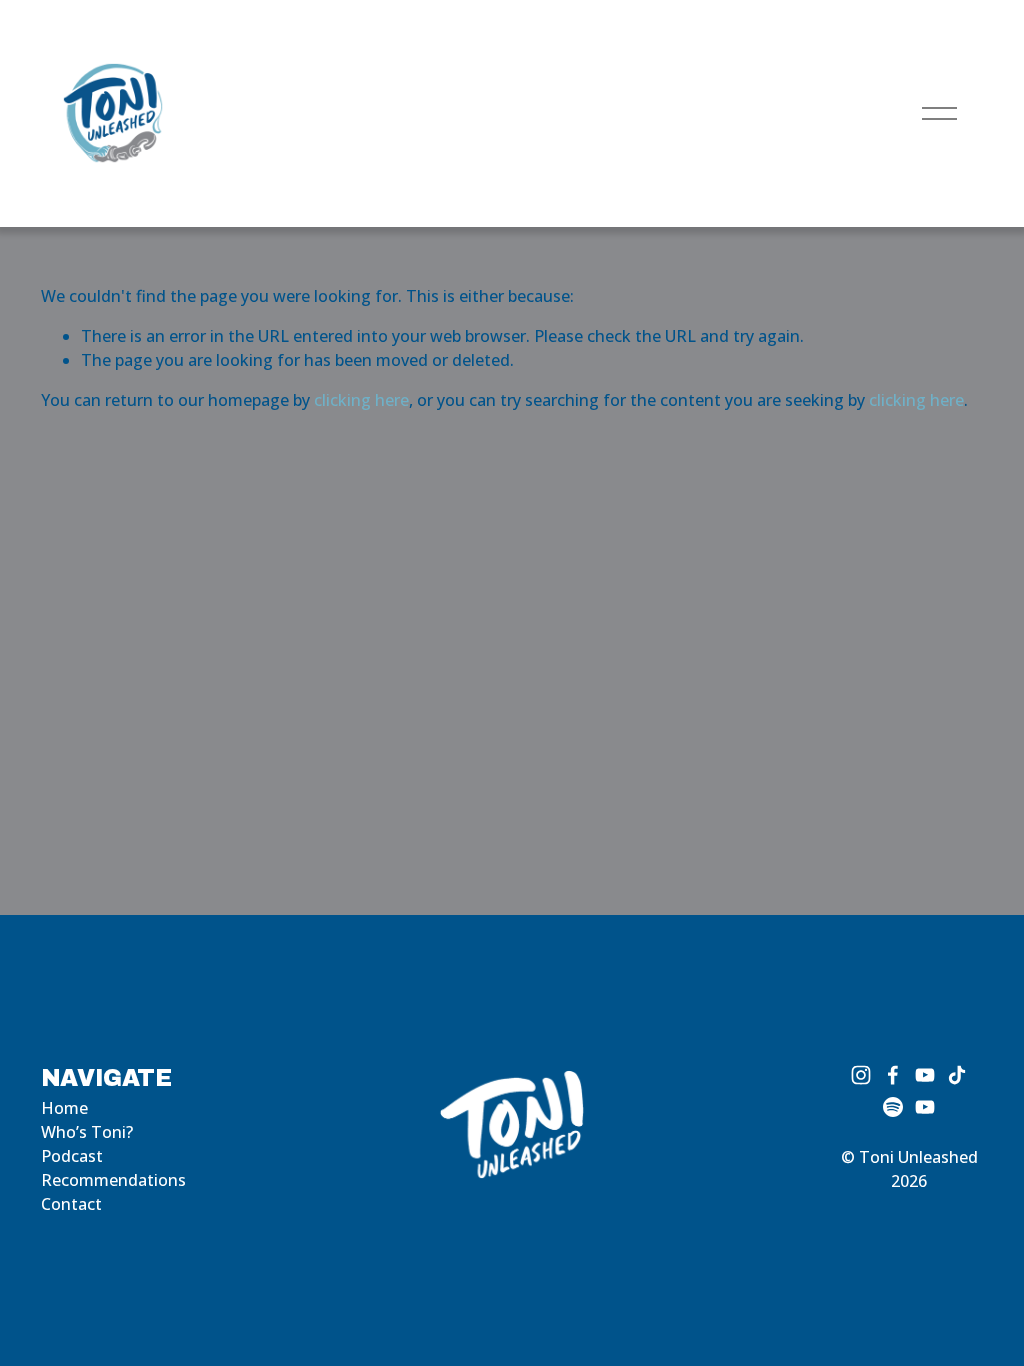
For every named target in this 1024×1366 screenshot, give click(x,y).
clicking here (361, 400)
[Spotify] (893, 1107)
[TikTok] (957, 1075)
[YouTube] (925, 1075)
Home (64, 1108)
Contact (71, 1204)
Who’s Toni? (87, 1132)
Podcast (72, 1156)
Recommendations (113, 1180)
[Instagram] (861, 1075)
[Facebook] (893, 1075)
